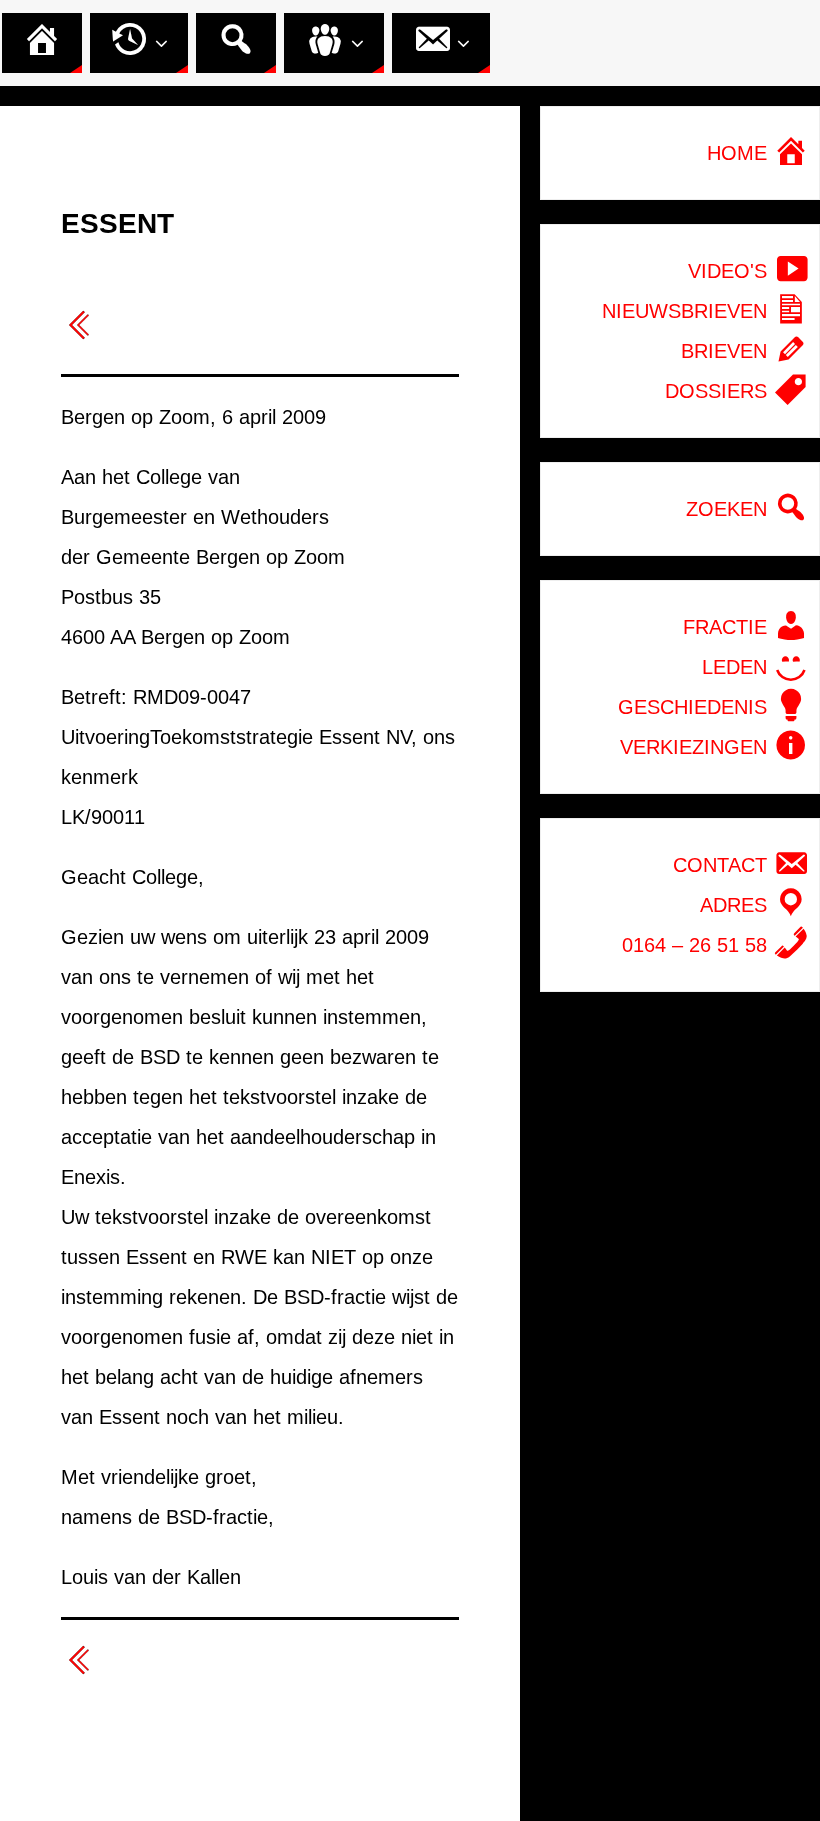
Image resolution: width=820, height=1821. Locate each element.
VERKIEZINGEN (696, 747)
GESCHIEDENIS (695, 707)
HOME (740, 153)
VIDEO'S (730, 271)
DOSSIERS (719, 391)
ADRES (736, 905)
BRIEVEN (727, 351)
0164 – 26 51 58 (697, 945)
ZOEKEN (729, 509)
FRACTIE (728, 627)
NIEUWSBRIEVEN (687, 311)
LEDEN (737, 667)
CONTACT (723, 865)
